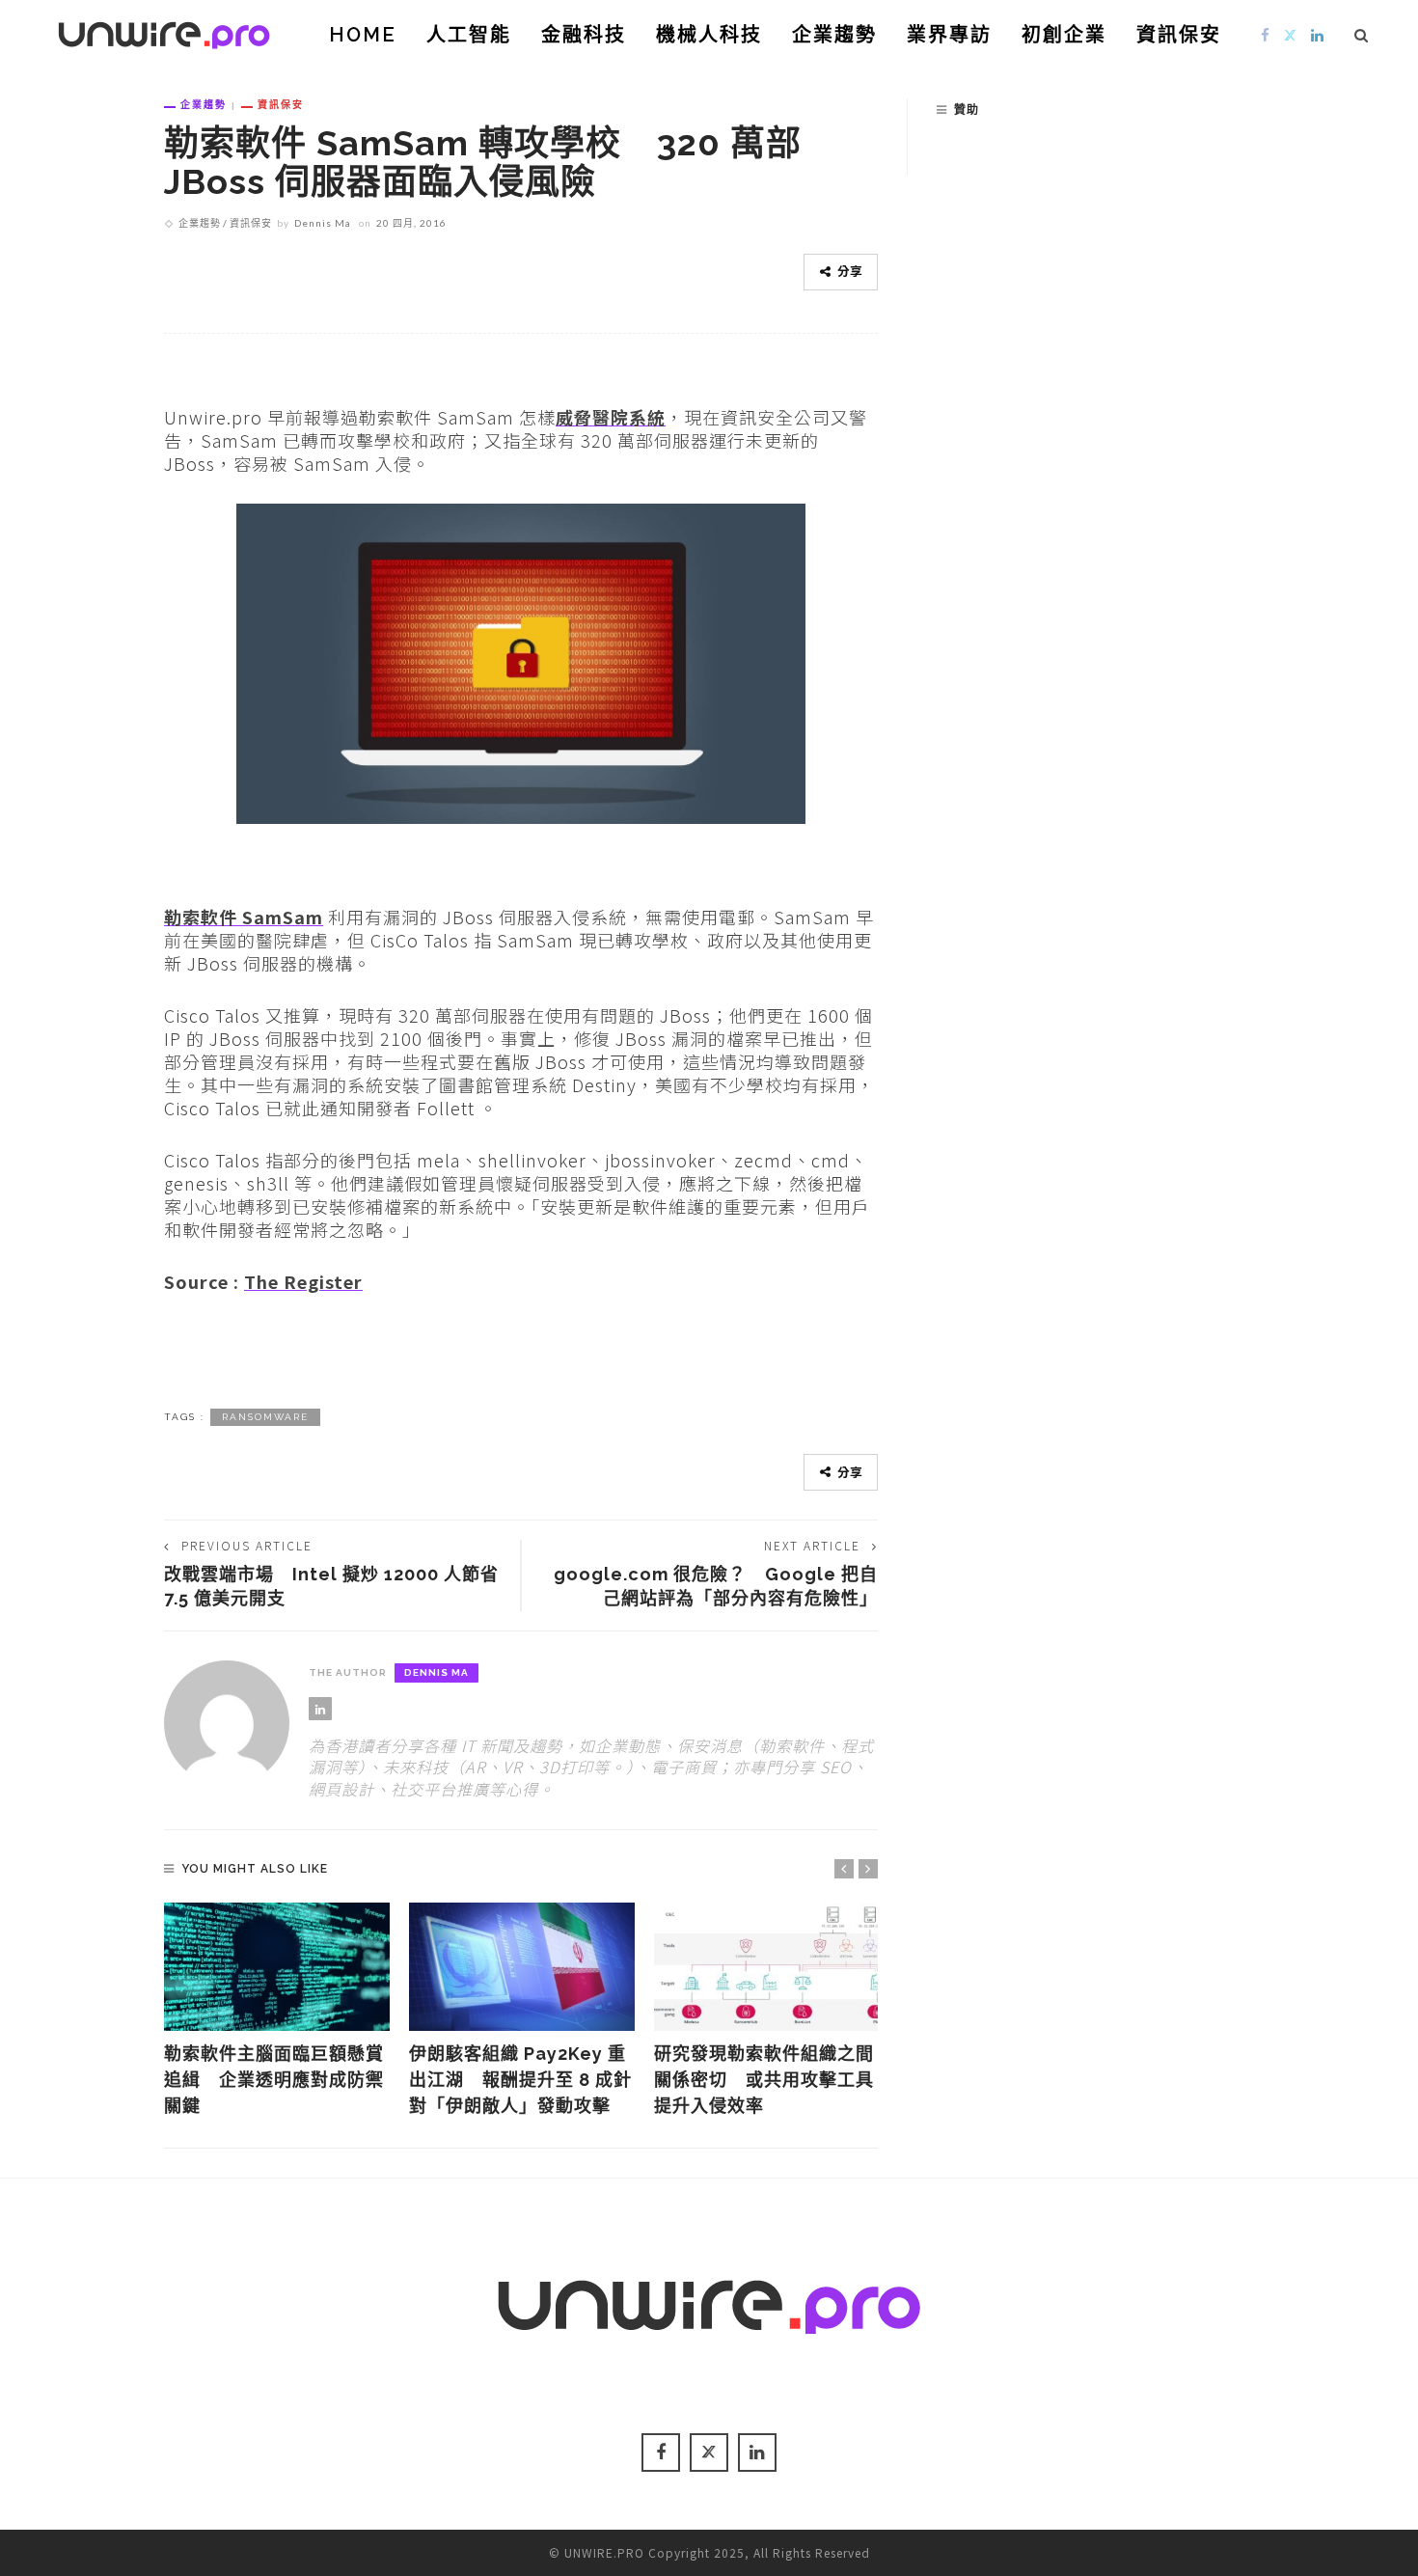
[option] (277, 2011)
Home (363, 35)
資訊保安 (1179, 35)
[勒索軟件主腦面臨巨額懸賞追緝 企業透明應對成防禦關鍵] (277, 1967)
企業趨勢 (834, 35)
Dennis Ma (323, 223)
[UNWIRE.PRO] (164, 32)
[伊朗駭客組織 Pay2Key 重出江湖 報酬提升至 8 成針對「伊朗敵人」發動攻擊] (522, 1967)
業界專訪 (949, 35)
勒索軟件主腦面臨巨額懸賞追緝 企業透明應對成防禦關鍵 (274, 2080)
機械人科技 (709, 35)
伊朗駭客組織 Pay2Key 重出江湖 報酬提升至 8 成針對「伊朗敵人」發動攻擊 (520, 2080)
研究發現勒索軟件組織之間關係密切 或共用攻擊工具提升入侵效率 (764, 2080)
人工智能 (469, 35)
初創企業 (1064, 35)
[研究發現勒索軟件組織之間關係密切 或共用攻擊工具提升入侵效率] (767, 1967)
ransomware (265, 1417)
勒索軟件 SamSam (244, 917)
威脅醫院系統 (611, 417)
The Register (303, 1281)
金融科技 (584, 35)
